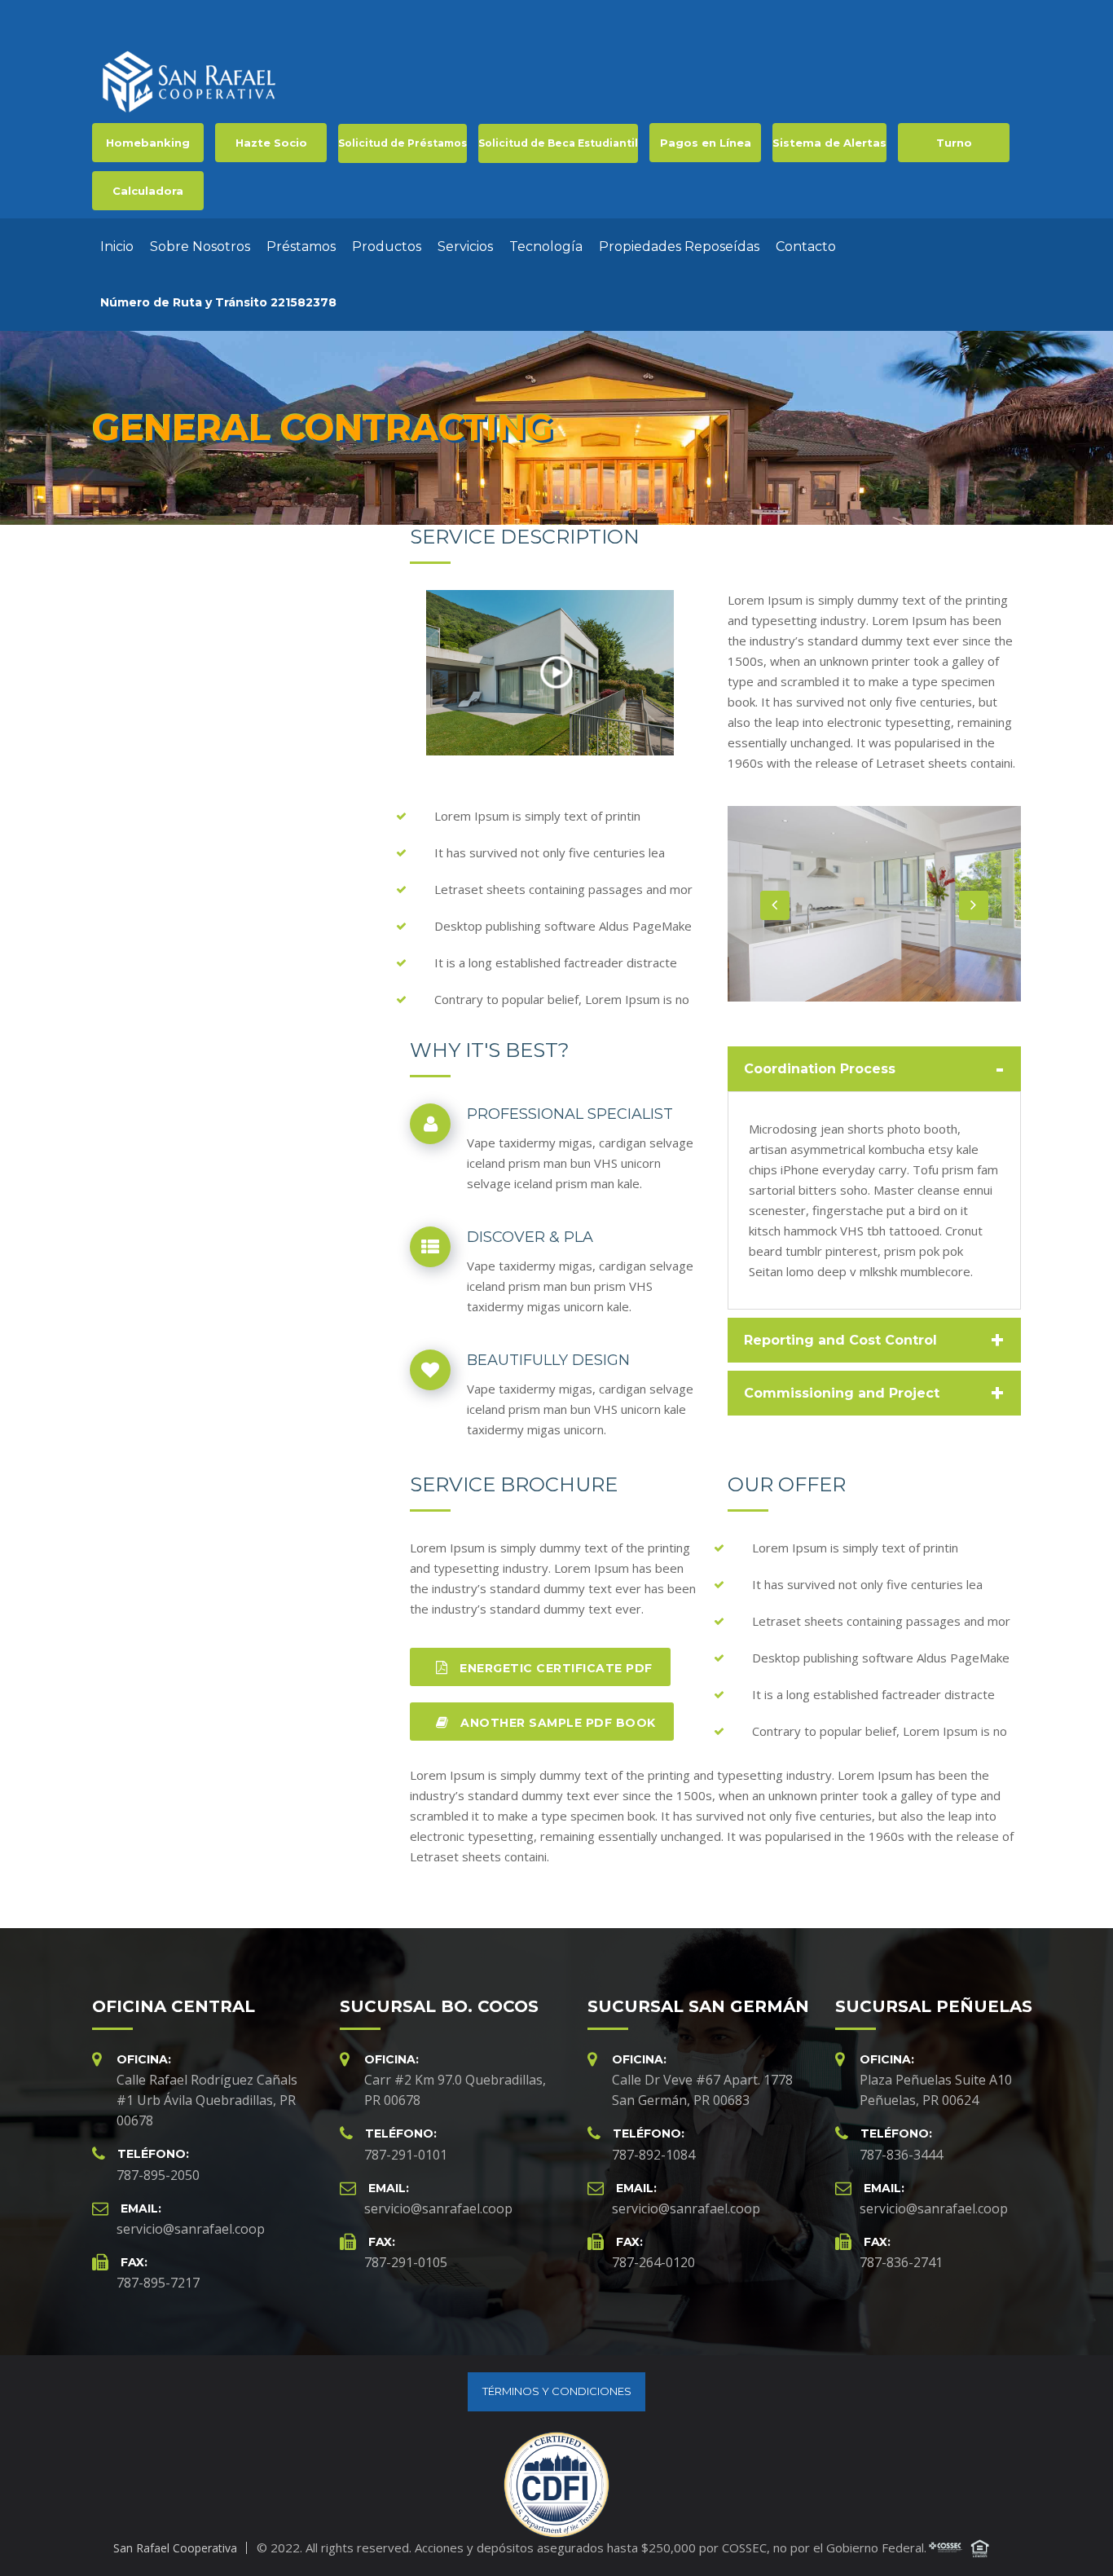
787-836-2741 (901, 2262)
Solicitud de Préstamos (403, 143)
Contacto (806, 247)
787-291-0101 (406, 2155)
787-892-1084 (653, 2155)
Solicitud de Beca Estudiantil (558, 143)
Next (974, 905)
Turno (954, 143)
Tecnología (546, 247)
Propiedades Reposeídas (679, 247)
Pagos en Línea (706, 143)
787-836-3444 (901, 2155)
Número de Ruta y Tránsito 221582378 (218, 302)
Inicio (117, 247)
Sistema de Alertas (829, 143)
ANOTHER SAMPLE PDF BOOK (556, 1723)
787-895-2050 (158, 2175)
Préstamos (301, 247)
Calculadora (148, 191)
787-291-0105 (406, 2262)
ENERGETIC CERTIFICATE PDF (554, 1668)
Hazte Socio (271, 143)
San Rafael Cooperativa (175, 2548)
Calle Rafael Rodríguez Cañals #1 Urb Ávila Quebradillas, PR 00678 (207, 2100)
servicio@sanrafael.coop (191, 2229)
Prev (775, 905)
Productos (387, 247)
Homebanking (148, 143)
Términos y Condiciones (557, 2391)
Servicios (465, 247)
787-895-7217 (158, 2283)
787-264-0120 (653, 2262)
